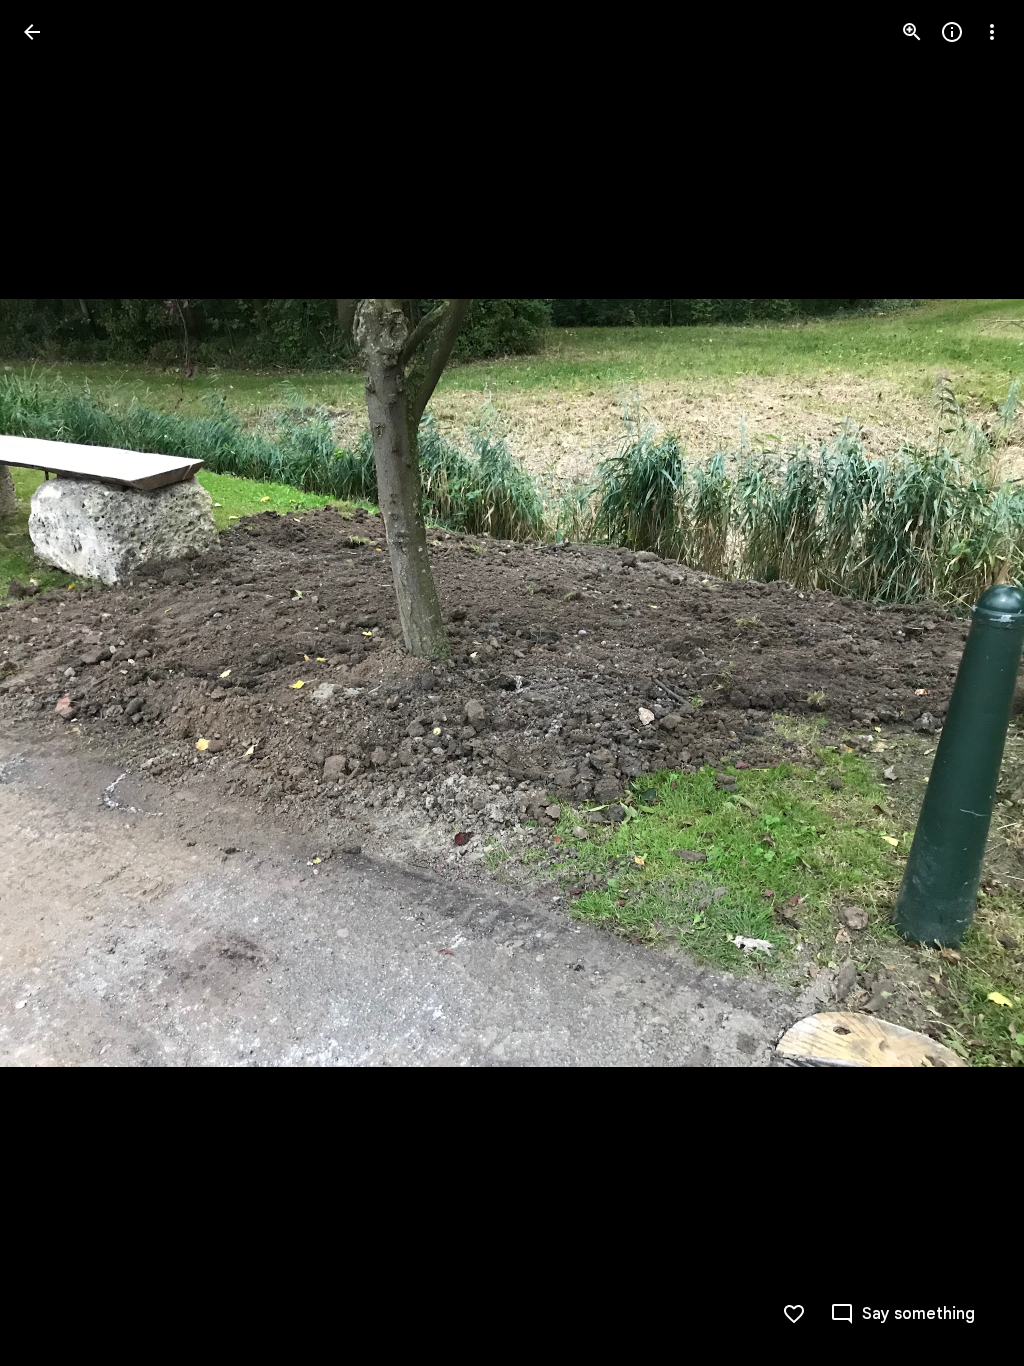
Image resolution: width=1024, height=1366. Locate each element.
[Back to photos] (32, 32)
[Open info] (952, 32)
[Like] (794, 1314)
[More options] (992, 32)
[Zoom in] (912, 32)
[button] (56, 683)
